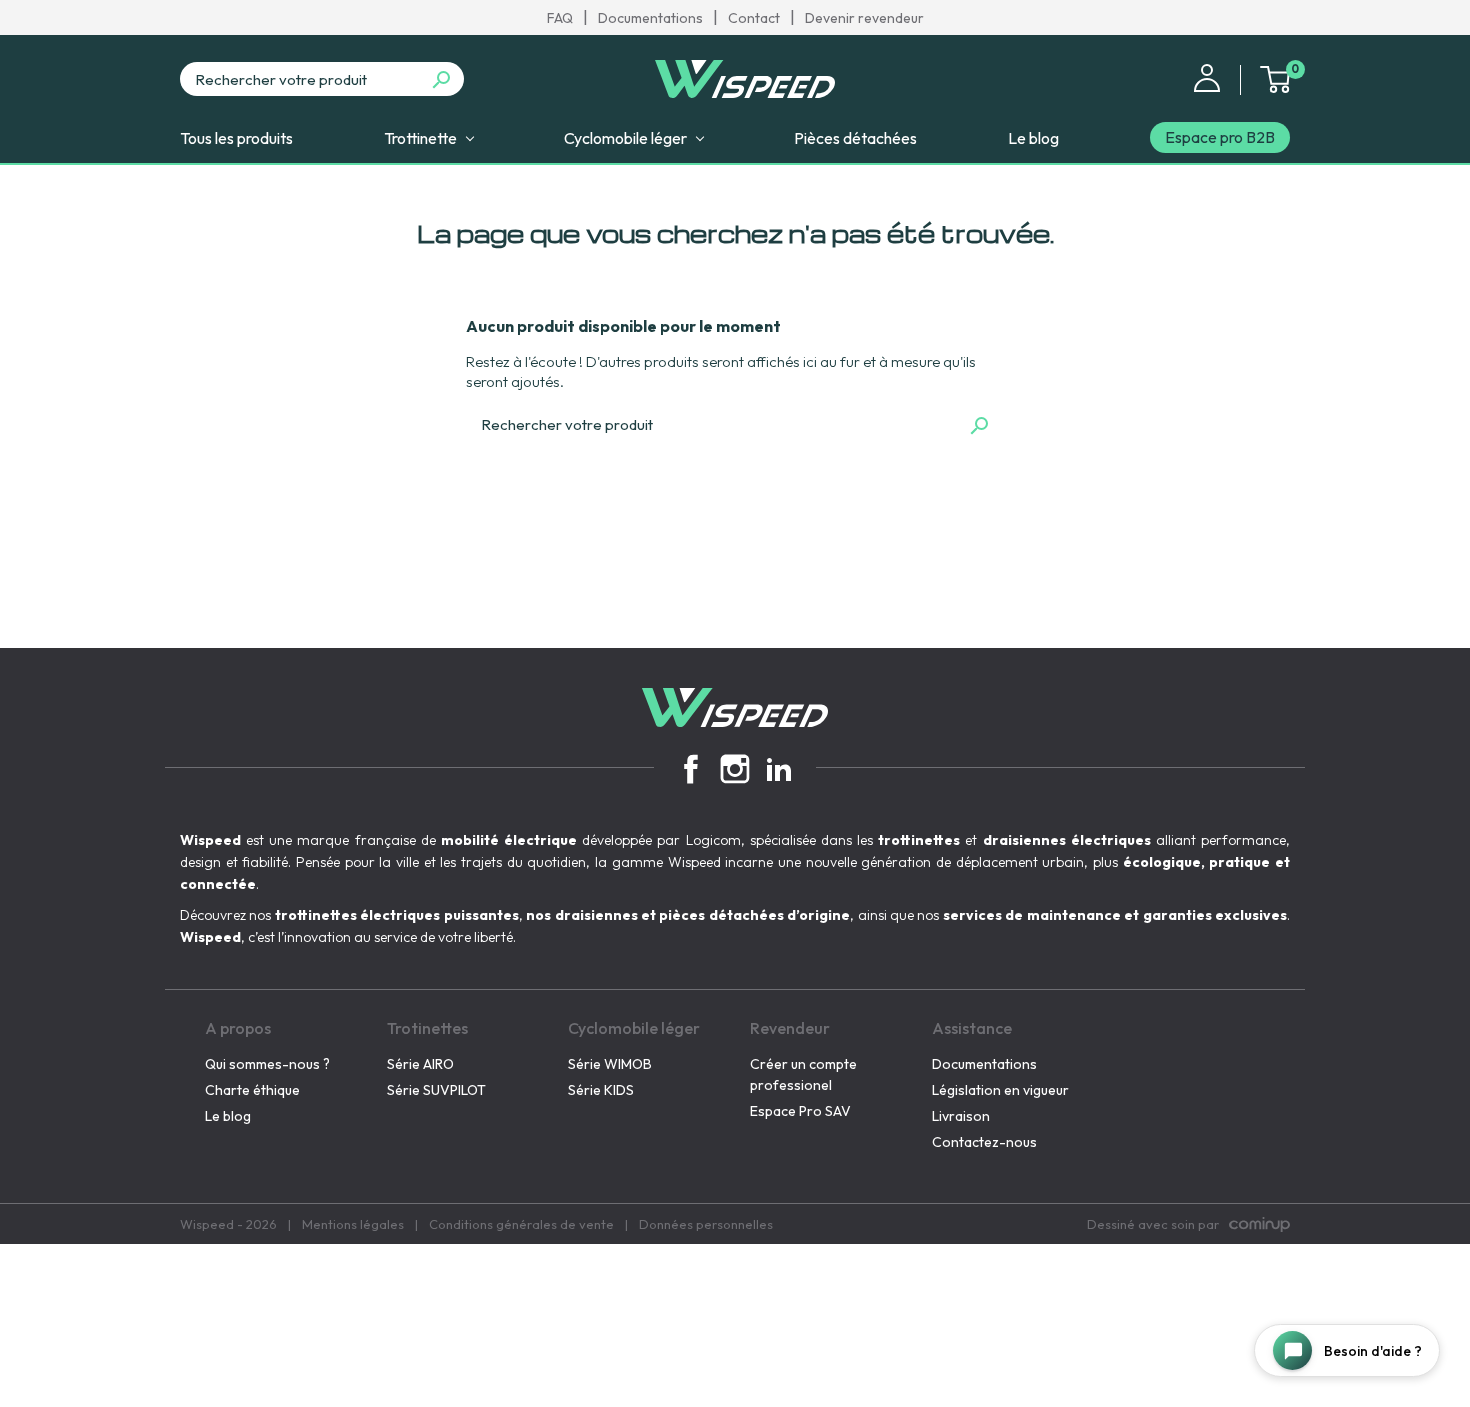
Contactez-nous (984, 1142)
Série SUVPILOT (436, 1090)
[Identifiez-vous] (1207, 76)
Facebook (691, 769)
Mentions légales (353, 1224)
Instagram (735, 769)
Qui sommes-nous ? (267, 1064)
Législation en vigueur (1000, 1090)
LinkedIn (779, 769)
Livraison (961, 1116)
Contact (754, 18)
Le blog (228, 1116)
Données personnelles (706, 1224)
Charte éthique (252, 1090)
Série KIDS (601, 1090)
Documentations (650, 18)
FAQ (560, 18)
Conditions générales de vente (521, 1224)
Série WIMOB (610, 1064)
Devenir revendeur (864, 18)
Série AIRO (420, 1064)
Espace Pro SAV (800, 1111)
